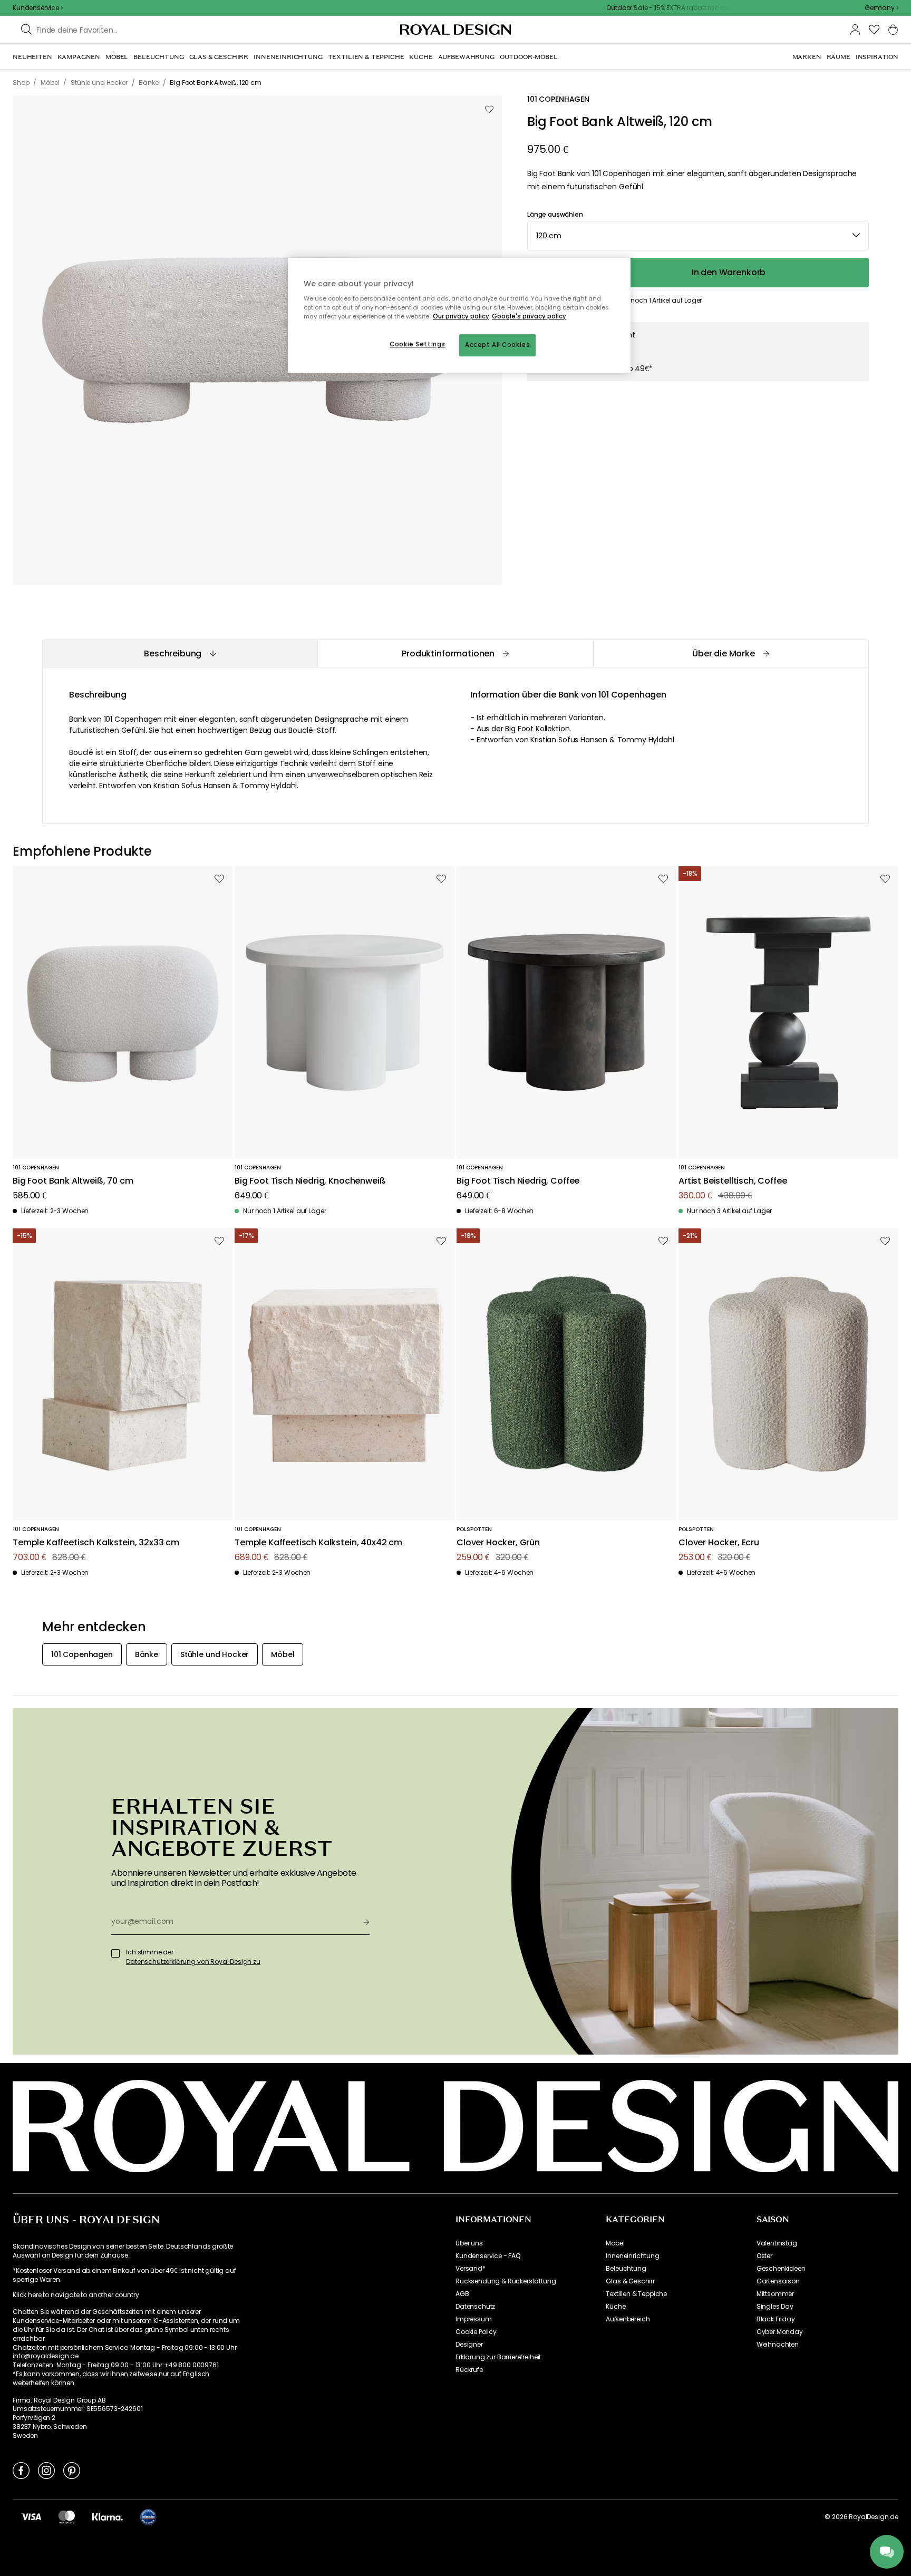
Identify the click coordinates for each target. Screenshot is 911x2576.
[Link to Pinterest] (72, 2470)
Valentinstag (777, 2243)
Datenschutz (475, 2307)
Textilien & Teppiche (636, 2294)
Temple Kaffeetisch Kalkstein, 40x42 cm (318, 1543)
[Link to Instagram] (46, 2470)
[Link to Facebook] (21, 2470)
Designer (469, 2345)
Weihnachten (778, 2345)
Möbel (615, 2243)
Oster (764, 2256)
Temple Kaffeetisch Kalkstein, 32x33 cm (96, 1543)
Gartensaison (778, 2281)
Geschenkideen (781, 2269)
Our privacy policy (461, 316)
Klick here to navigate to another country (76, 2295)
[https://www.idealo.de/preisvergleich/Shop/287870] (148, 2517)
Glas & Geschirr (630, 2281)
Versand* (471, 2269)
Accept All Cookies (497, 345)
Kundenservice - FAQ (488, 2256)
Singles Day (775, 2307)
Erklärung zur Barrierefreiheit (498, 2357)
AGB (462, 2294)
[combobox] (881, 8)
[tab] (180, 653)
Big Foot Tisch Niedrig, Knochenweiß (310, 1181)
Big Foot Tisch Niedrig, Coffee (518, 1181)
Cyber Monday (780, 2332)
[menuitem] (32, 57)
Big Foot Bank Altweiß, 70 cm (73, 1181)
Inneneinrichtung (632, 2256)
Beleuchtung (626, 2269)
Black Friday (776, 2319)
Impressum (474, 2319)
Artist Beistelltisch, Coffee (733, 1181)
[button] (881, 8)
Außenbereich (628, 2319)
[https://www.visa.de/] (31, 2516)
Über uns (469, 2243)
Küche (616, 2307)
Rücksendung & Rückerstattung (506, 2281)
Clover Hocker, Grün (498, 1543)
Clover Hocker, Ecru (719, 1543)
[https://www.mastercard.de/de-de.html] (67, 2516)
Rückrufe (469, 2370)
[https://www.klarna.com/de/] (108, 2516)
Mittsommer (775, 2294)
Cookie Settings (418, 344)
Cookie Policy (476, 2332)
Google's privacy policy (529, 316)
